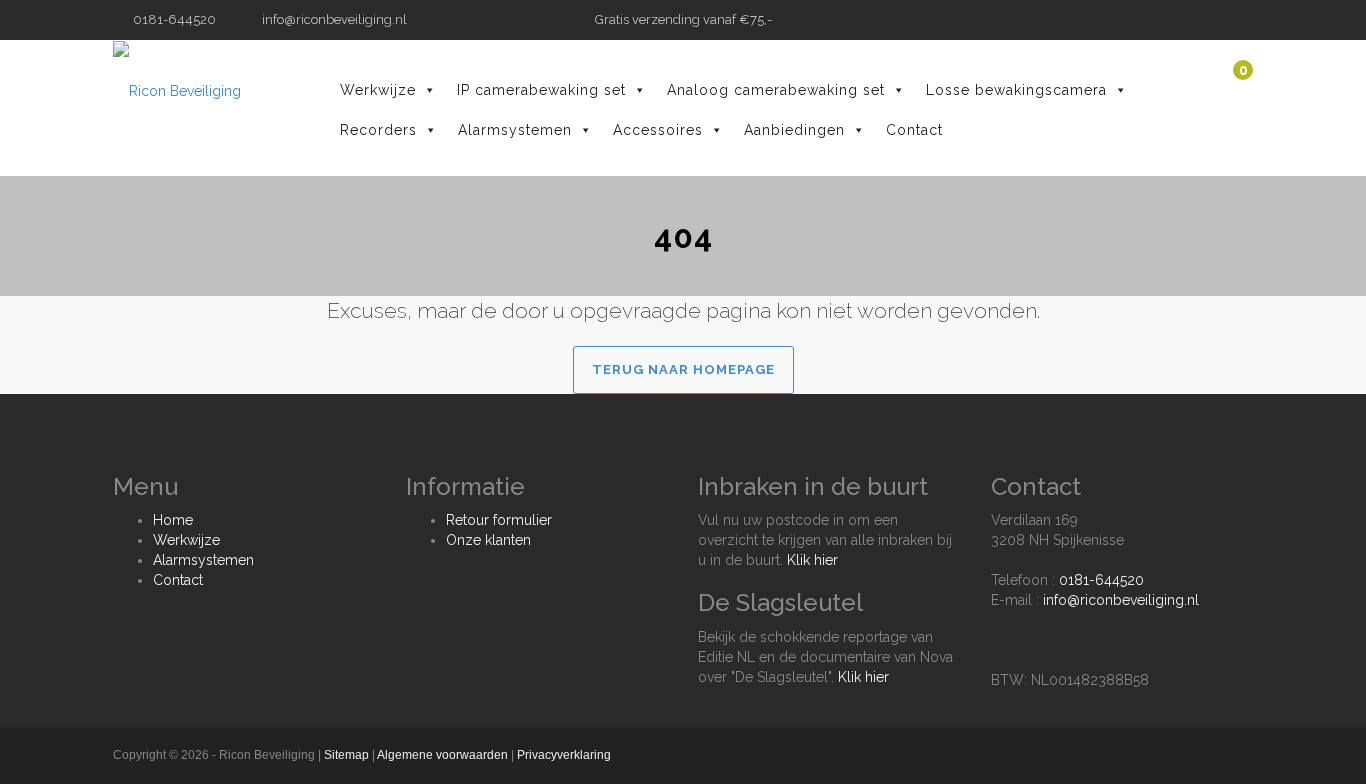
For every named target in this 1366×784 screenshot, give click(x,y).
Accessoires (658, 130)
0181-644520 (1101, 580)
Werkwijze (378, 90)
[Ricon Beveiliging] (177, 90)
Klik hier (812, 560)
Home (173, 520)
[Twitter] (1243, 19)
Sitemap (346, 755)
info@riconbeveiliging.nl (333, 19)
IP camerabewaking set (541, 90)
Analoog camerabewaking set (776, 90)
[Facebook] (1223, 19)
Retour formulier (499, 520)
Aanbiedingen (794, 130)
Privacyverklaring (564, 755)
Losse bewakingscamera (1016, 90)
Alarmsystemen (515, 130)
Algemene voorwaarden (442, 755)
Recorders (378, 130)
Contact (914, 130)
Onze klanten (488, 540)
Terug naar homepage (683, 369)
